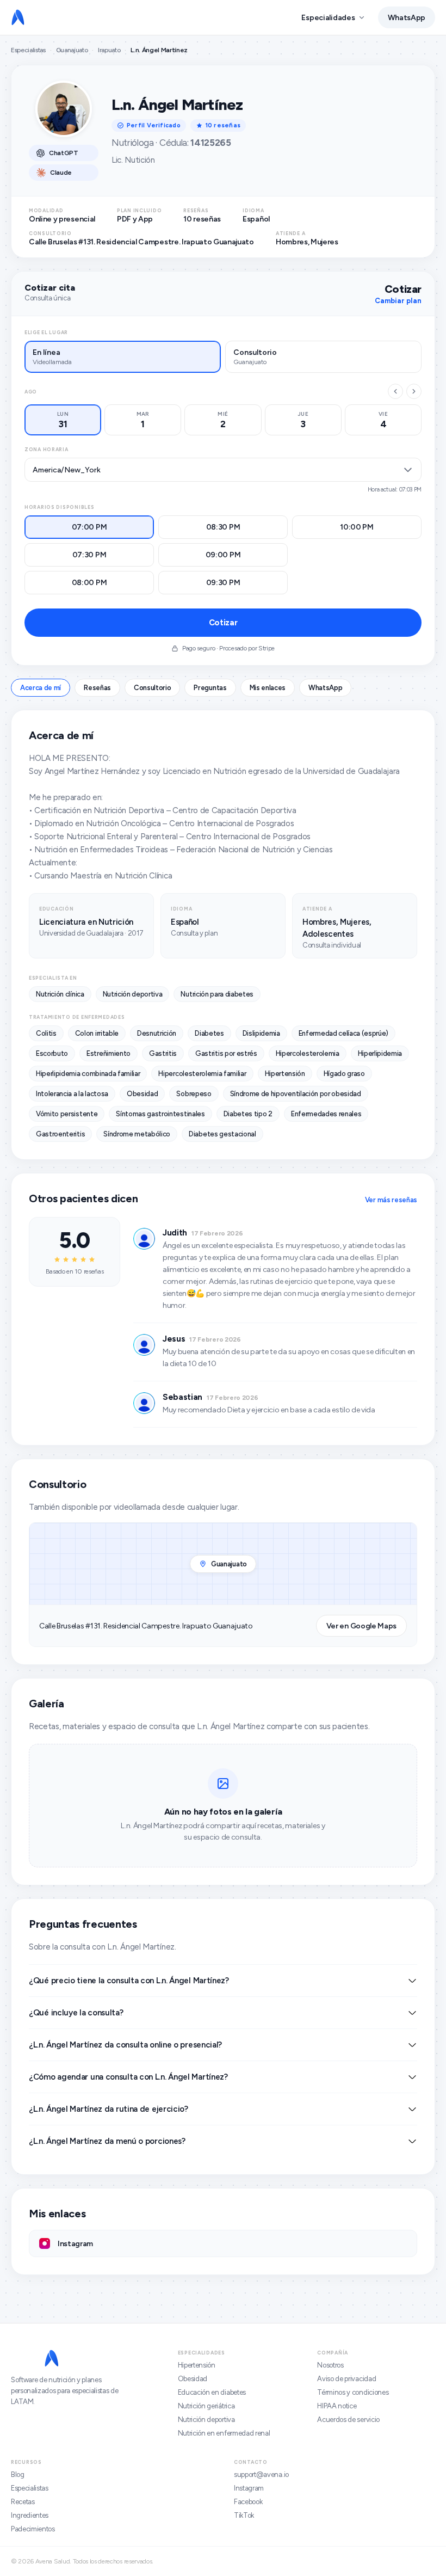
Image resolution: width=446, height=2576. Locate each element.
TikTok (244, 2515)
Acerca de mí (41, 688)
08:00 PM (89, 583)
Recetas (23, 2502)
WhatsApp (407, 18)
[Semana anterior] (395, 391)
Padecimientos (33, 2529)
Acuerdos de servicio (348, 2420)
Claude (61, 173)
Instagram (249, 2488)
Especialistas (28, 50)
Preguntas (210, 688)
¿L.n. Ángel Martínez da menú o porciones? (107, 2141)
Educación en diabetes (212, 2392)
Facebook (248, 2502)
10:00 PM (357, 527)
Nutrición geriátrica (206, 2406)
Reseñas (97, 688)
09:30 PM (223, 583)
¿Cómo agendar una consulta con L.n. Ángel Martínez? (128, 2077)
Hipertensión (197, 2365)
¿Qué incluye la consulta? (76, 2013)
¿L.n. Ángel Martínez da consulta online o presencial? (125, 2045)
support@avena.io (261, 2474)
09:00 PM (223, 555)
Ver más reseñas (391, 1200)
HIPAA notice (337, 2406)
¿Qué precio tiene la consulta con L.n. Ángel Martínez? (129, 1981)
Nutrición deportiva (206, 2420)
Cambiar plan (398, 301)
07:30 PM (89, 555)
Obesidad (193, 2379)
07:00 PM (89, 527)
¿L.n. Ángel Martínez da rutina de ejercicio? (109, 2109)
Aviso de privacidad (346, 2379)
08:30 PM (223, 527)
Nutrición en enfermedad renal (224, 2433)
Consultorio (152, 688)
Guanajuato (72, 50)
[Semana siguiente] (414, 391)
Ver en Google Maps (361, 1626)
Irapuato (109, 50)
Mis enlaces (268, 688)
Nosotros (330, 2365)
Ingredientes (30, 2515)
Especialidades (328, 18)
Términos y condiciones (353, 2392)
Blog (18, 2474)
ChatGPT (64, 153)
